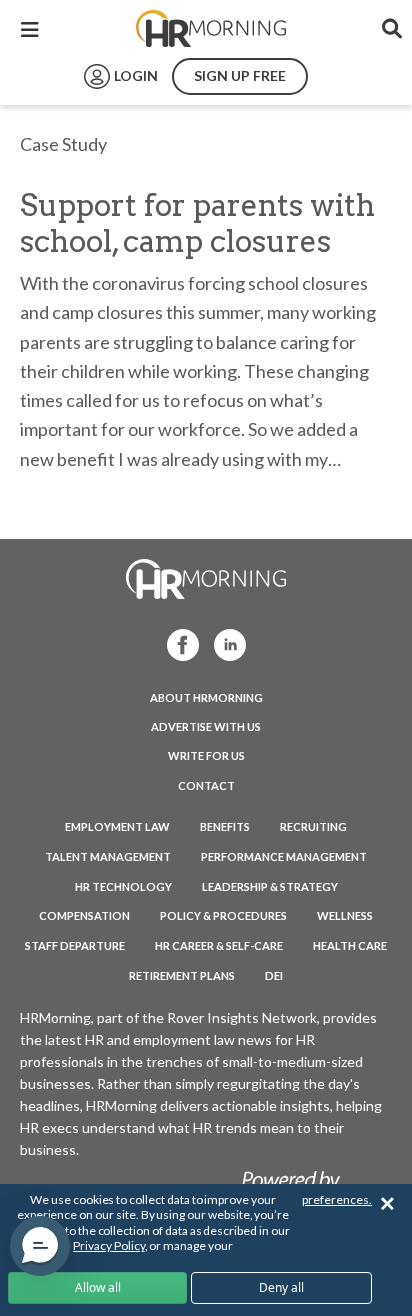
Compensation (84, 915)
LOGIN (136, 75)
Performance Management (284, 856)
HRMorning (211, 29)
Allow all (98, 1287)
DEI (274, 975)
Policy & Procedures (223, 915)
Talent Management (108, 856)
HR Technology (123, 886)
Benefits (225, 826)
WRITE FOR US (206, 755)
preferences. (337, 1199)
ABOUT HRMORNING (206, 697)
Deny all (281, 1287)
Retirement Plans (182, 975)
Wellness (345, 915)
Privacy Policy (108, 1245)
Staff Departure (75, 945)
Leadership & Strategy (270, 886)
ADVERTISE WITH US (206, 726)
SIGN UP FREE (240, 75)
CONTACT (206, 785)
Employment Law (117, 826)
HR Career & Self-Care (219, 945)
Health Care (350, 945)
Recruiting (313, 826)
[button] (40, 1246)
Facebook (177, 643)
